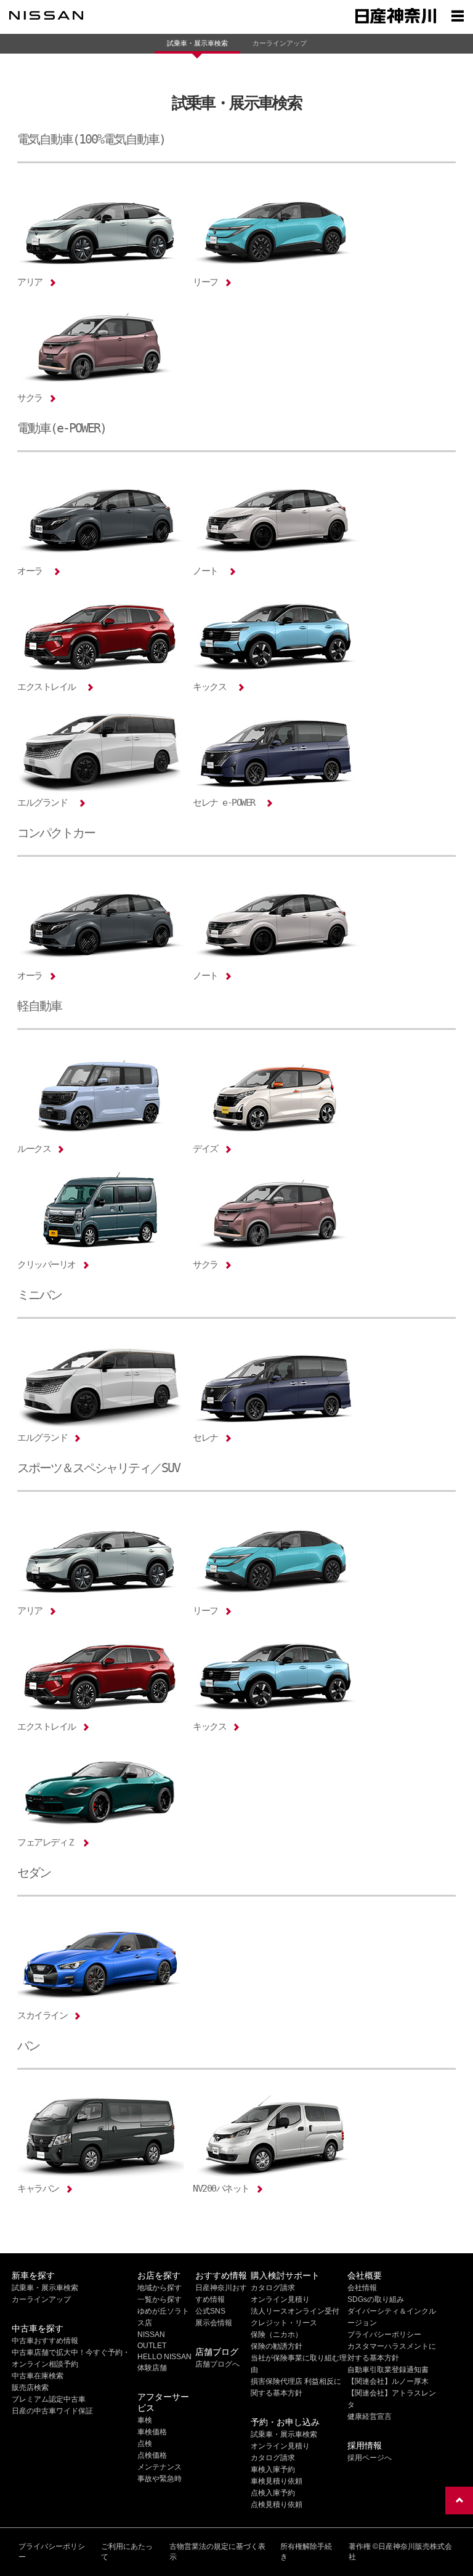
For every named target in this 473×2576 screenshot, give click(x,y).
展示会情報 (214, 2323)
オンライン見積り (280, 2299)
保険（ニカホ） (277, 2335)
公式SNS (210, 2311)
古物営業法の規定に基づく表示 (217, 2552)
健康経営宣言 (370, 2416)
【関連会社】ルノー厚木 (388, 2381)
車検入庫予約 (273, 2469)
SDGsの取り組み (376, 2299)
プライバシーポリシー (384, 2335)
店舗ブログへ (217, 2364)
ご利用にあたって (127, 2552)
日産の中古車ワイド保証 (52, 2411)
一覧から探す (160, 2299)
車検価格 (152, 2432)
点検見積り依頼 (277, 2505)
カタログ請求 (273, 2288)
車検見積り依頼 (277, 2481)
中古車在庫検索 (38, 2376)
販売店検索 (30, 2388)
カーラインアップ (280, 43)
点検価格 (152, 2455)
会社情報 (362, 2288)
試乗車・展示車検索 (197, 43)
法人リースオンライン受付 (295, 2311)
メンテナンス (160, 2467)
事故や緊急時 (160, 2479)
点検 (145, 2444)
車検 (145, 2420)
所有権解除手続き (306, 2552)
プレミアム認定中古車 (49, 2399)
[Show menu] (458, 15)
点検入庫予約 (273, 2493)
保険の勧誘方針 (277, 2346)
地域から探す (160, 2288)
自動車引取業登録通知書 (388, 2370)
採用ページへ (370, 2458)
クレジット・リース (284, 2323)
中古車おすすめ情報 (45, 2341)
